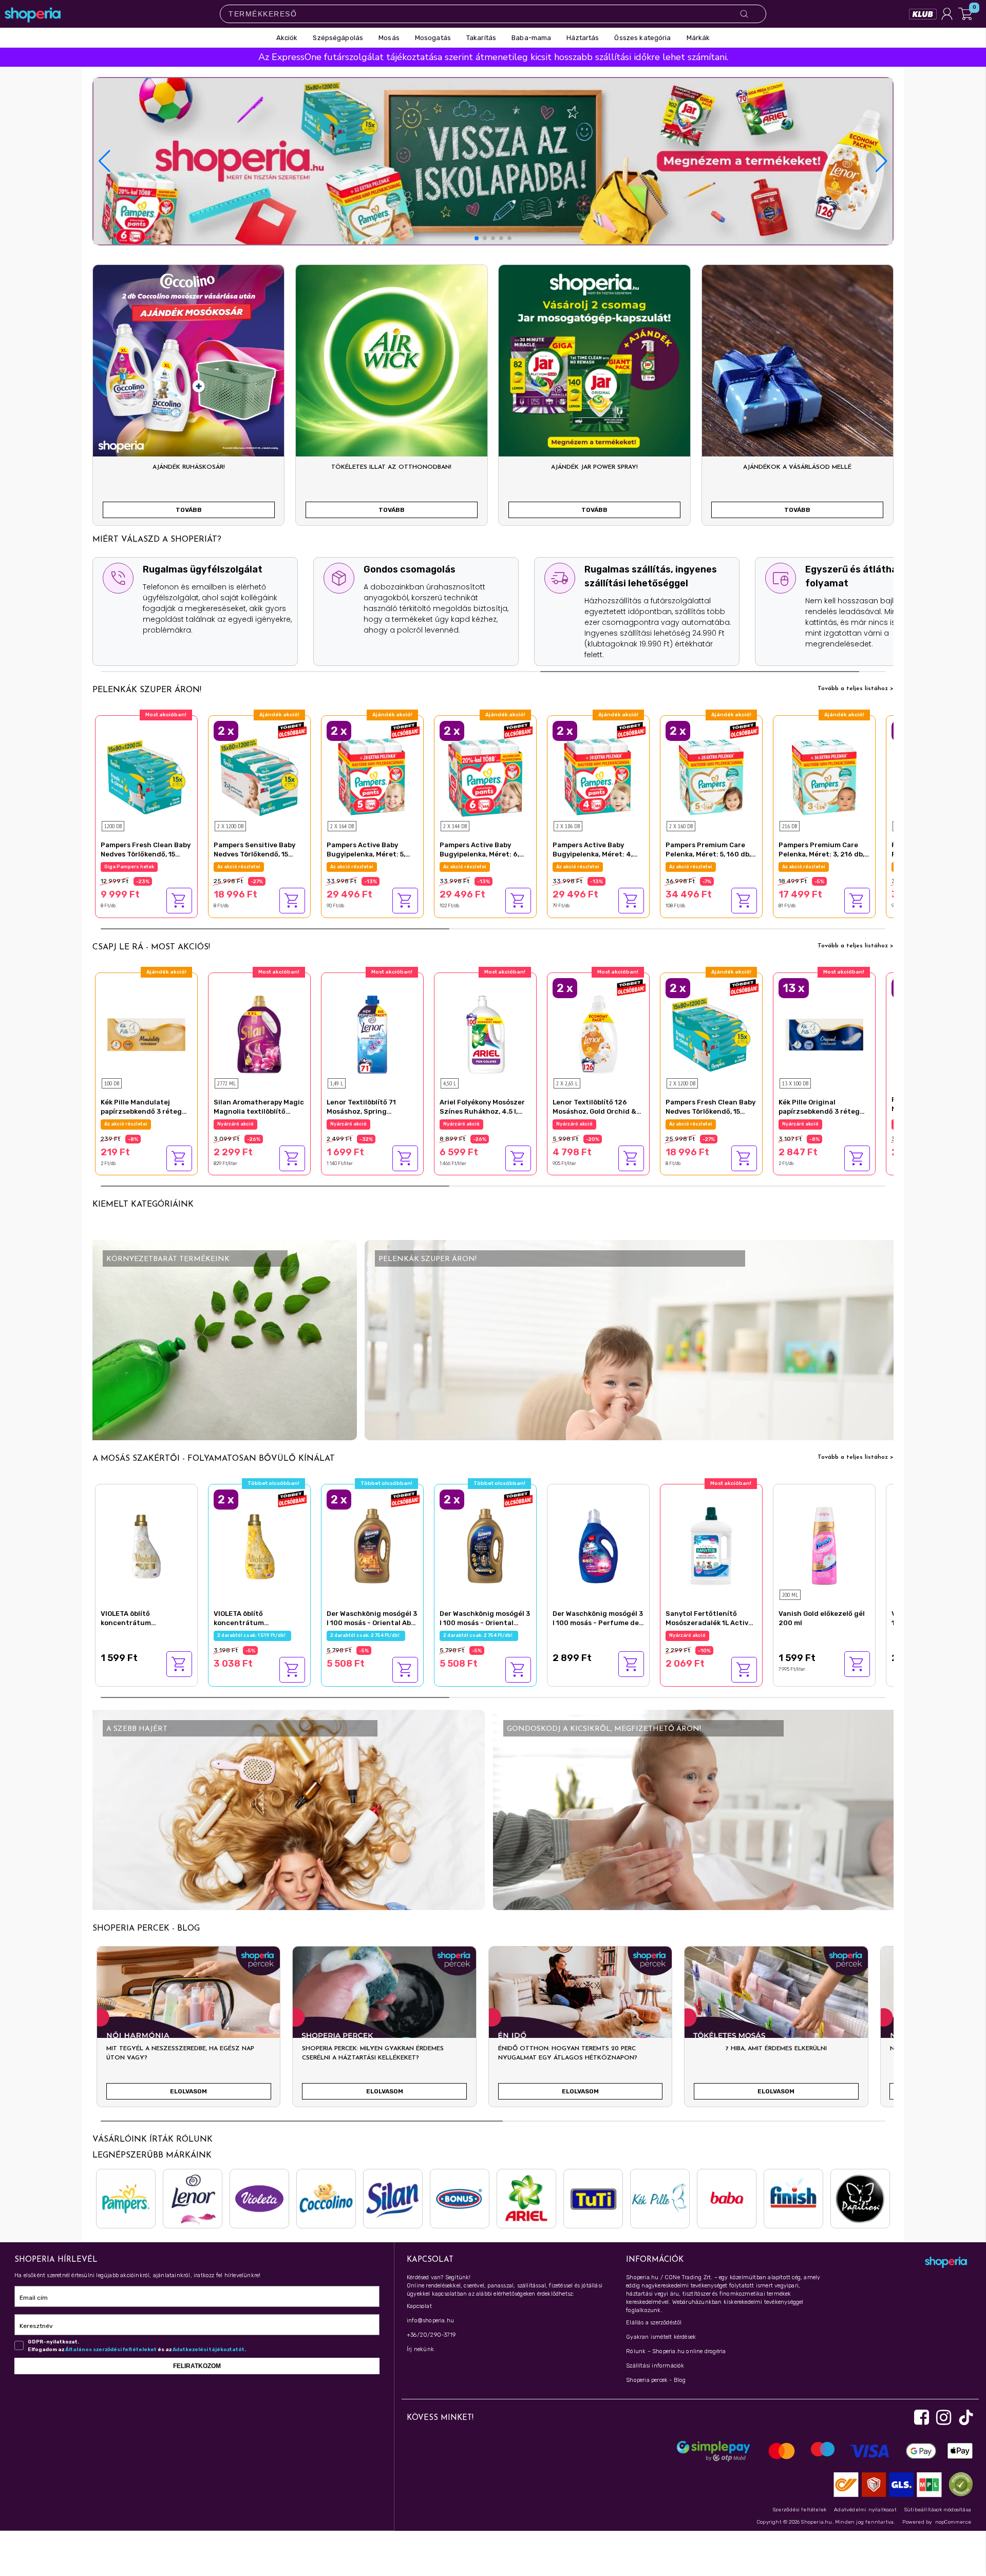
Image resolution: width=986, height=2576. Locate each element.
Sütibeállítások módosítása (938, 2510)
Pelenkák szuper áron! (147, 690)
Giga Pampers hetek (807, 867)
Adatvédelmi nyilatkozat (865, 2510)
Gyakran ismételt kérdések (661, 2337)
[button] (881, 161)
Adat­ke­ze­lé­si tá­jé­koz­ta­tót (208, 2350)
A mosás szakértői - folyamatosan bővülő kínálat (214, 1459)
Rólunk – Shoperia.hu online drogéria (676, 2351)
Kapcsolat (419, 2306)
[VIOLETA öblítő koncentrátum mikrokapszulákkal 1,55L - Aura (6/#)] (259, 1545)
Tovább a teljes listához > (856, 689)
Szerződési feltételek (800, 2510)
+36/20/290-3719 (431, 2335)
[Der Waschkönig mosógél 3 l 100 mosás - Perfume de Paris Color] (598, 1545)
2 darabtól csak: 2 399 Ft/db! (593, 1124)
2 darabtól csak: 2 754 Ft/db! (366, 1635)
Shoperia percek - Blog (656, 2380)
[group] (188, 2031)
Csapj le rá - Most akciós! (151, 947)
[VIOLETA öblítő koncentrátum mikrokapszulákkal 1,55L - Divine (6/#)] (146, 1545)
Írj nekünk (420, 2349)
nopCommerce (953, 2522)
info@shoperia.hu (430, 2321)
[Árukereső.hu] (958, 2484)
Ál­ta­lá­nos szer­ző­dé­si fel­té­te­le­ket (111, 2350)
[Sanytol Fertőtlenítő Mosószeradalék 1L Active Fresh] (711, 1545)
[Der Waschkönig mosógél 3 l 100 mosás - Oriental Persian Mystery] (485, 1545)
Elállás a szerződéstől (654, 2323)
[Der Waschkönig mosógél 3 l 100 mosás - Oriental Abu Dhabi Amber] (372, 1545)
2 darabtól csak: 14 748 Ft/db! (367, 867)
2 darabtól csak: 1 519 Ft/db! (252, 1635)
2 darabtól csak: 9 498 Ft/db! (254, 867)
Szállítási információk (655, 2366)
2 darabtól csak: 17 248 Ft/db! (706, 867)
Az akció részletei (126, 867)
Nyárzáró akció (122, 1124)
